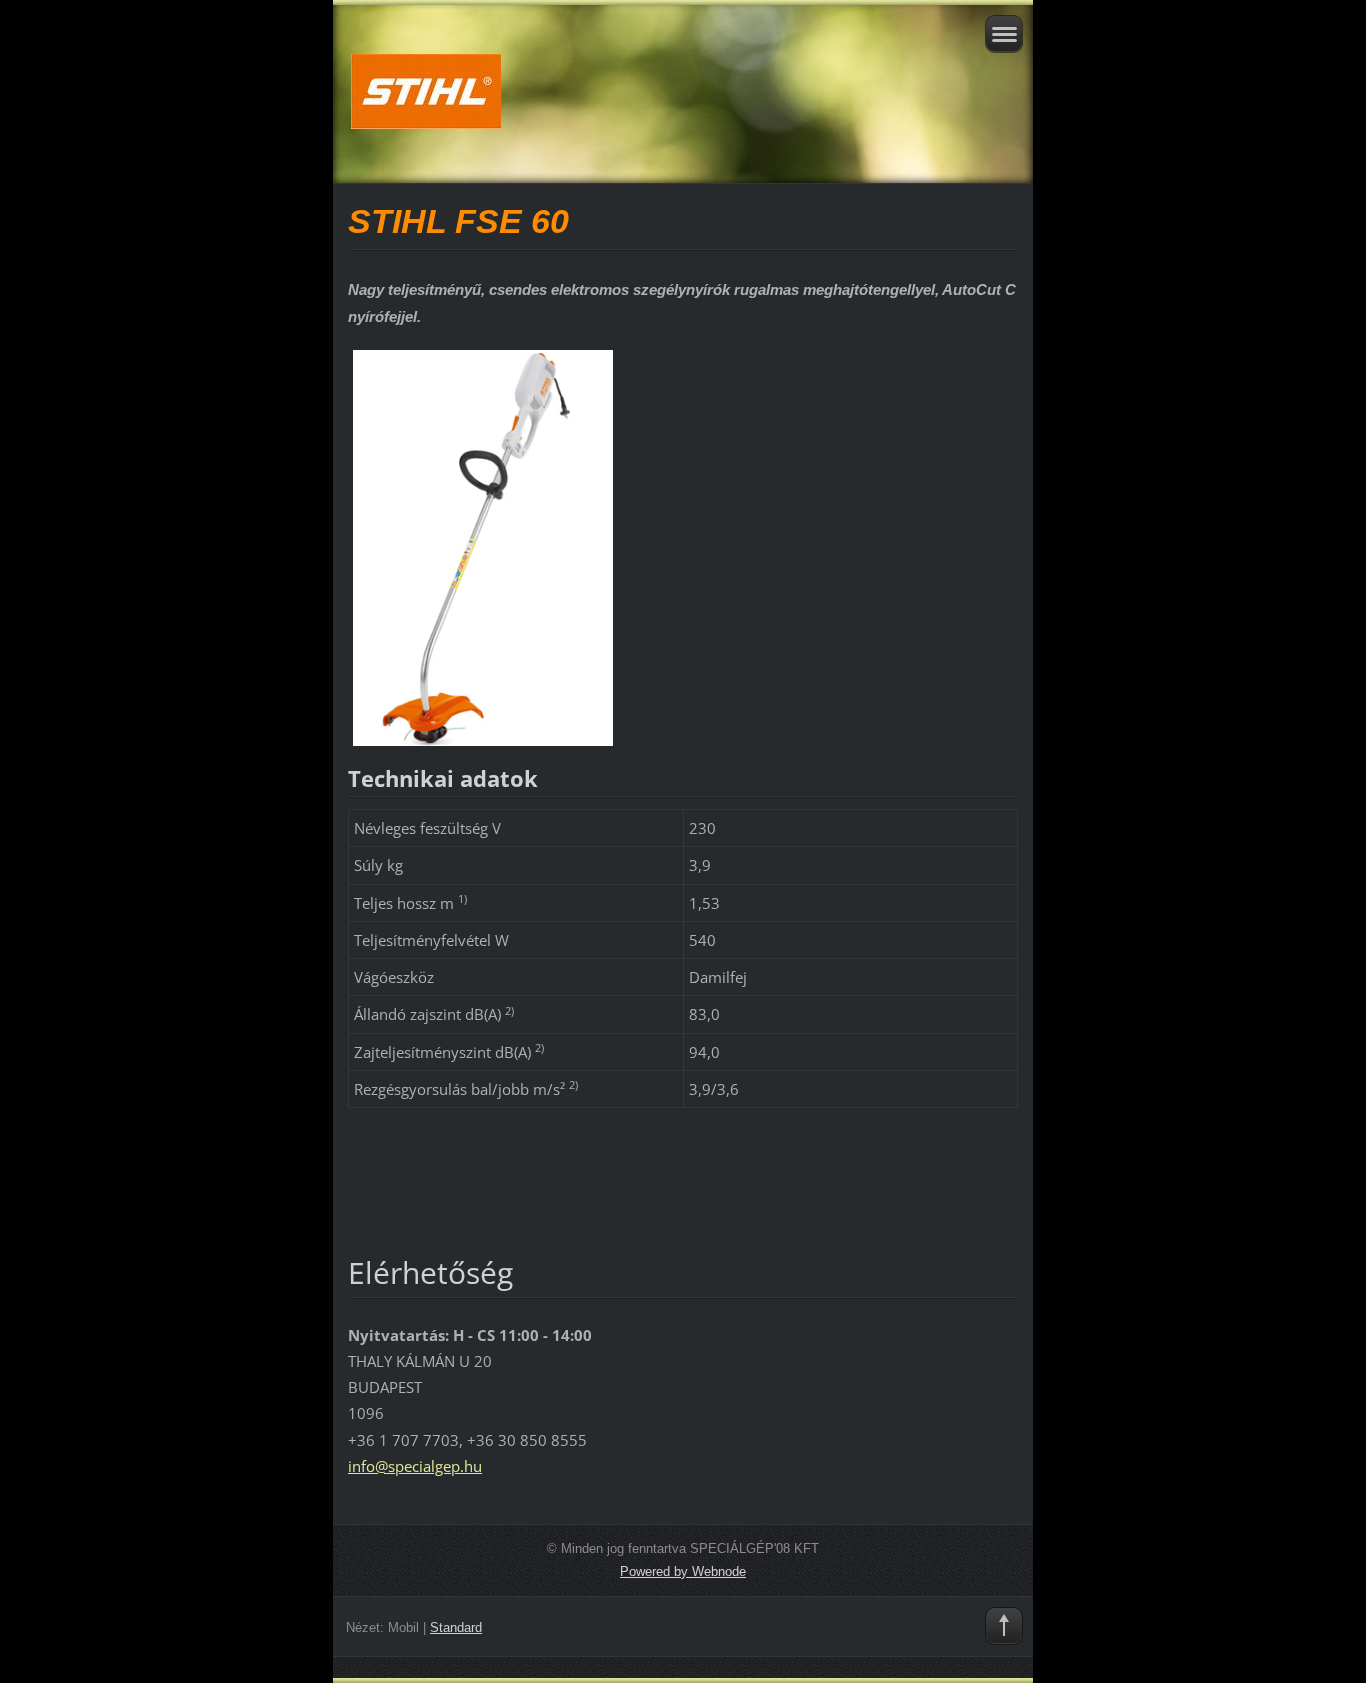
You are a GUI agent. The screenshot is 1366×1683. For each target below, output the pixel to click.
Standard (456, 1627)
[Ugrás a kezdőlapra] (683, 109)
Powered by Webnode (683, 1571)
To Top (1004, 1626)
